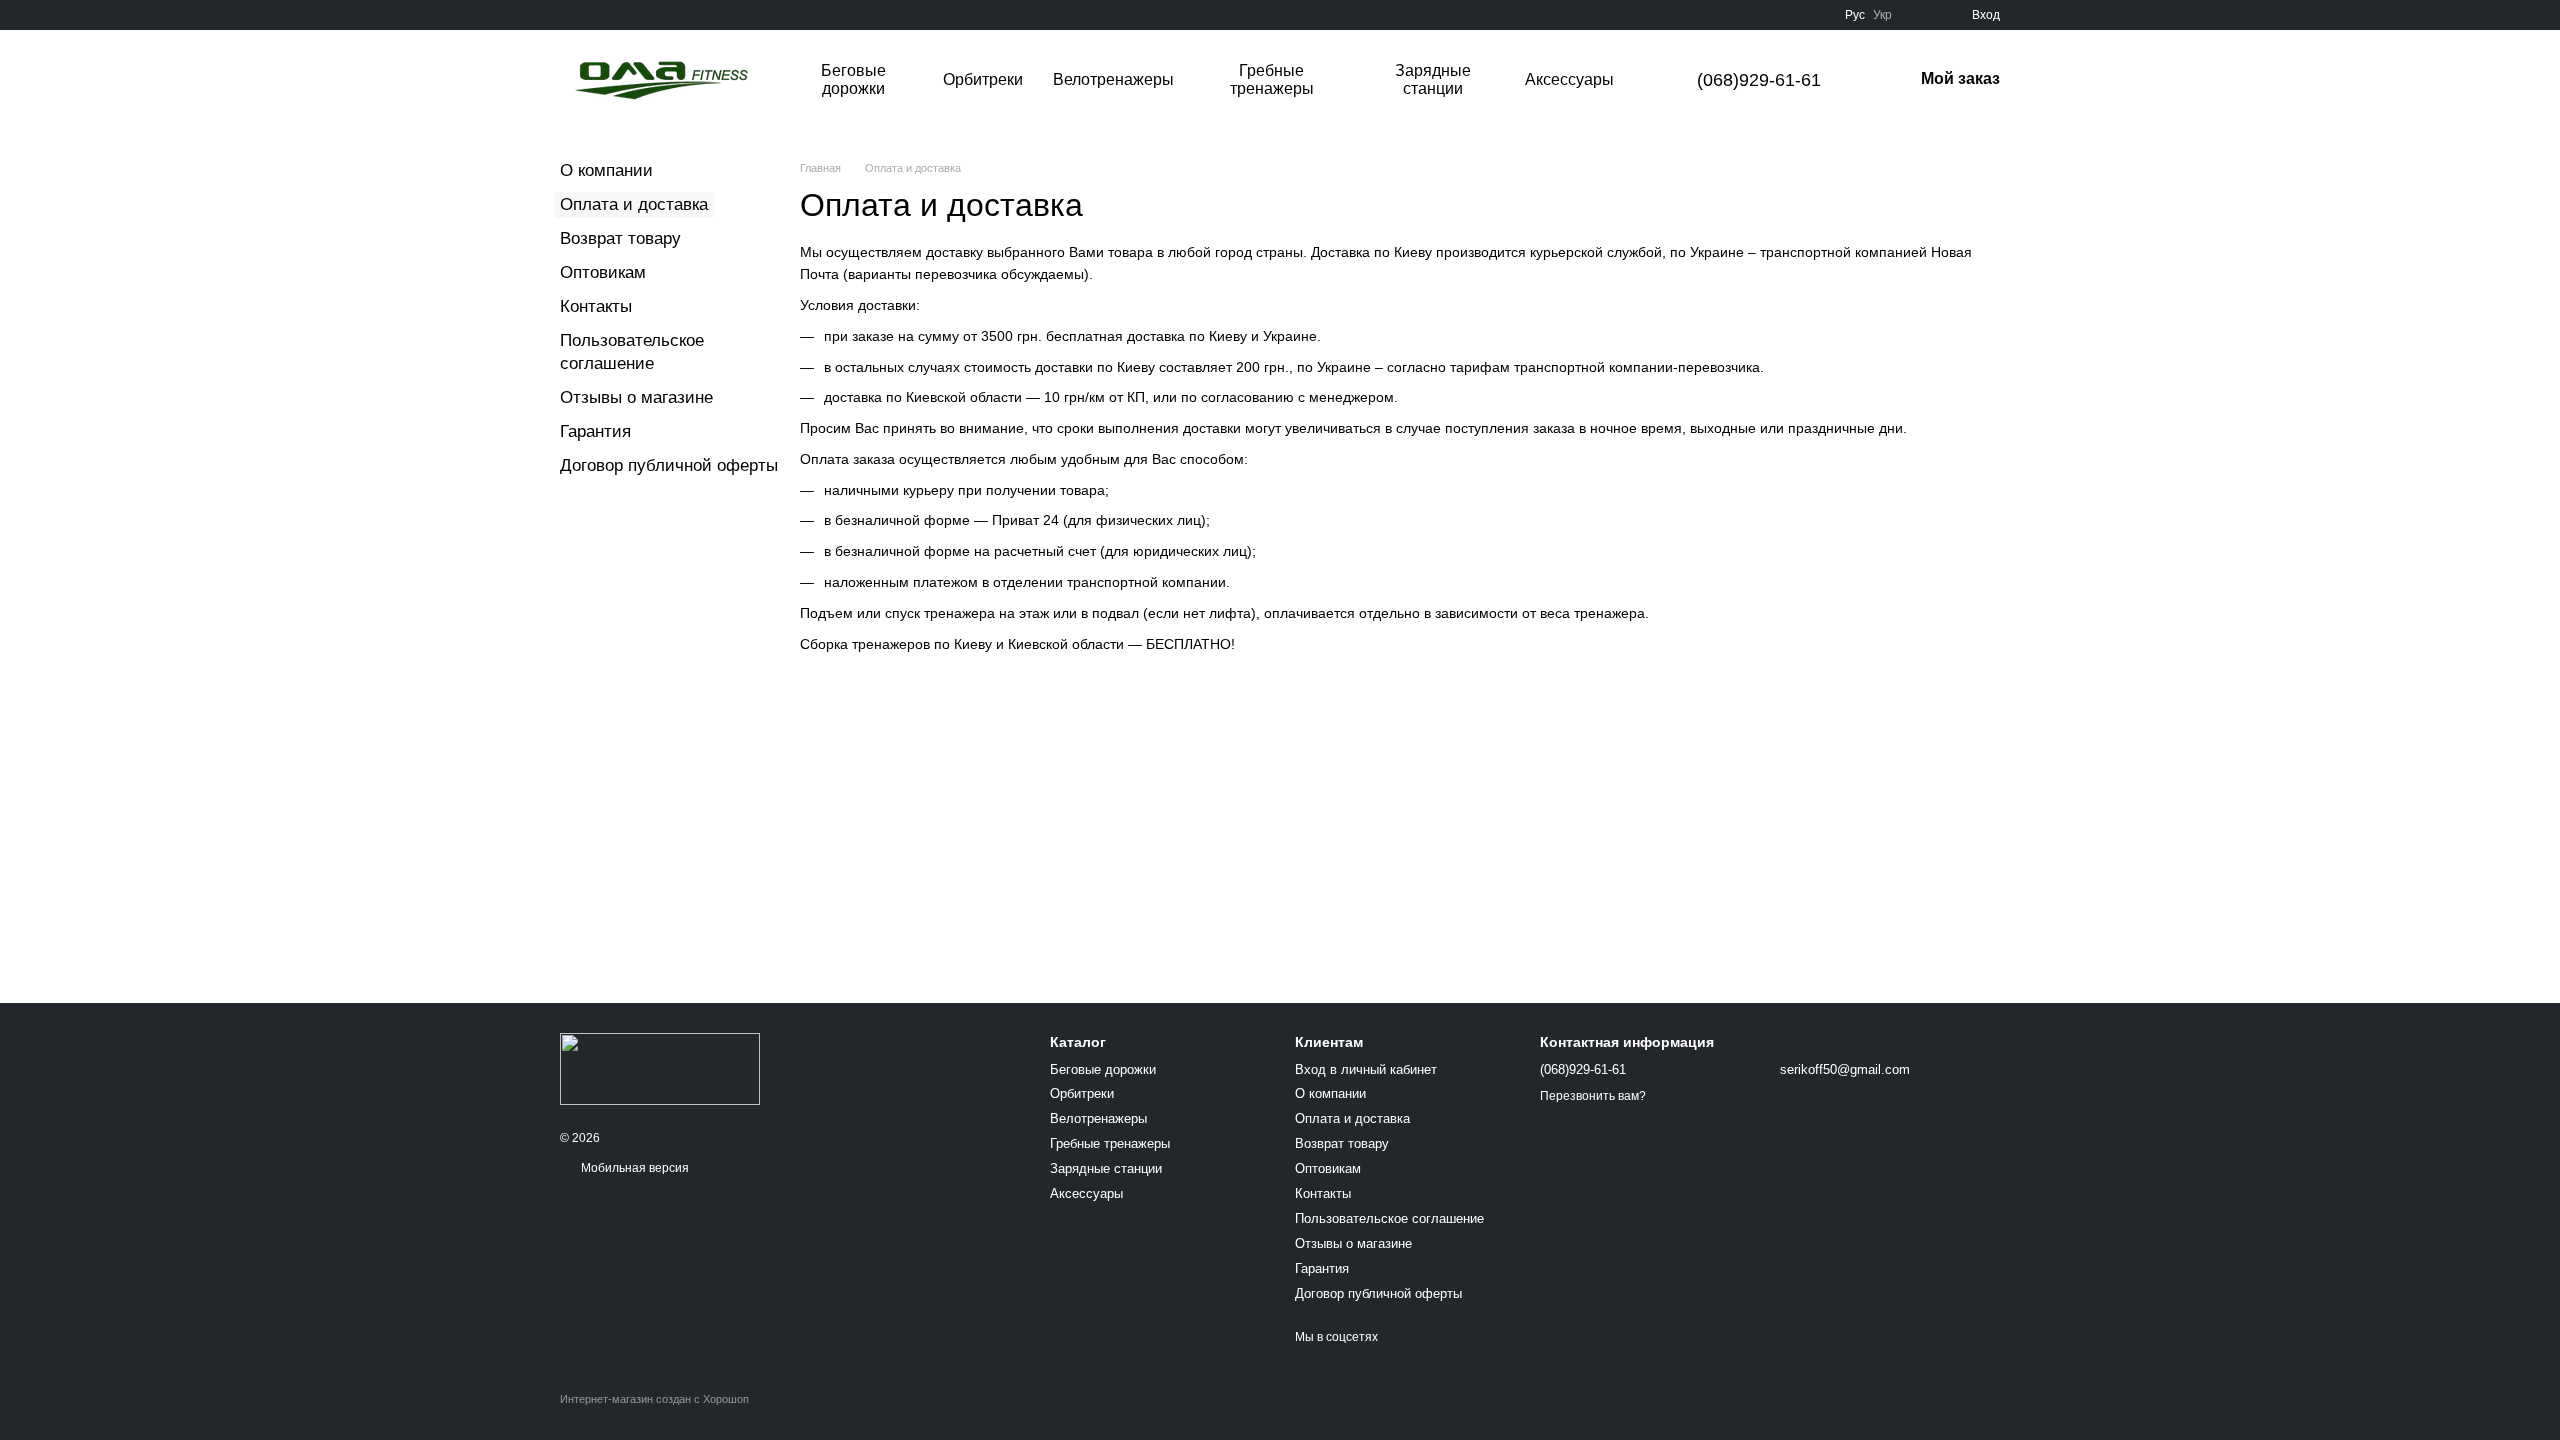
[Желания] (1920, 15)
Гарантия (595, 431)
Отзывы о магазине (636, 397)
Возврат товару (620, 238)
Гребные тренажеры (1272, 79)
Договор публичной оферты (669, 465)
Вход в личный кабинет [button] (1366, 1069)
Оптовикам (603, 272)
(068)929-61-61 (1759, 80)
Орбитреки (983, 79)
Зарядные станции (1433, 79)
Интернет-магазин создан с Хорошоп (654, 1399)
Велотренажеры (1113, 79)
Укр (1882, 15)
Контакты (596, 306)
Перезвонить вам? (1593, 1096)
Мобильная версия (633, 1168)
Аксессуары (1569, 79)
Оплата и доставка (1352, 1118)
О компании (606, 170)
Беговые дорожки (853, 79)
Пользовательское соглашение (1389, 1218)
